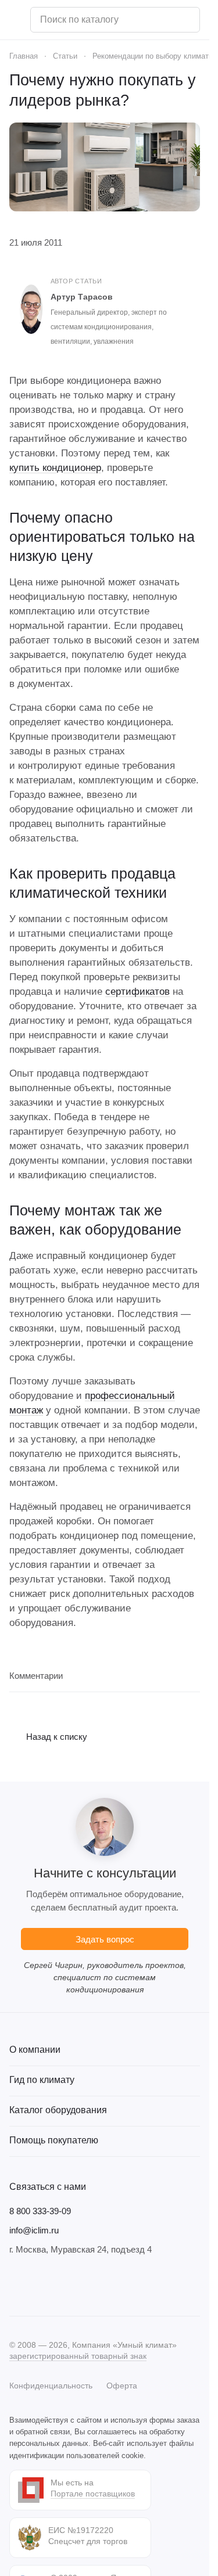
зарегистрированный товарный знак (78, 2356)
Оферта (122, 2386)
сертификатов (137, 992)
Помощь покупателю (54, 2140)
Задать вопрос (105, 1939)
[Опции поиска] (161, 20)
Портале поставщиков (93, 2494)
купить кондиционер (55, 468)
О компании (35, 2050)
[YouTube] (63, 2286)
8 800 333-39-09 (40, 2211)
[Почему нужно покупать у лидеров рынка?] (105, 167)
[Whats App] (86, 2286)
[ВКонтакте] (16, 2286)
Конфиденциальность (51, 2386)
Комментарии (36, 1676)
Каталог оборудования (58, 2110)
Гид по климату (42, 2080)
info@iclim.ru (34, 2230)
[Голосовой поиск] (187, 20)
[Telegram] (40, 2286)
